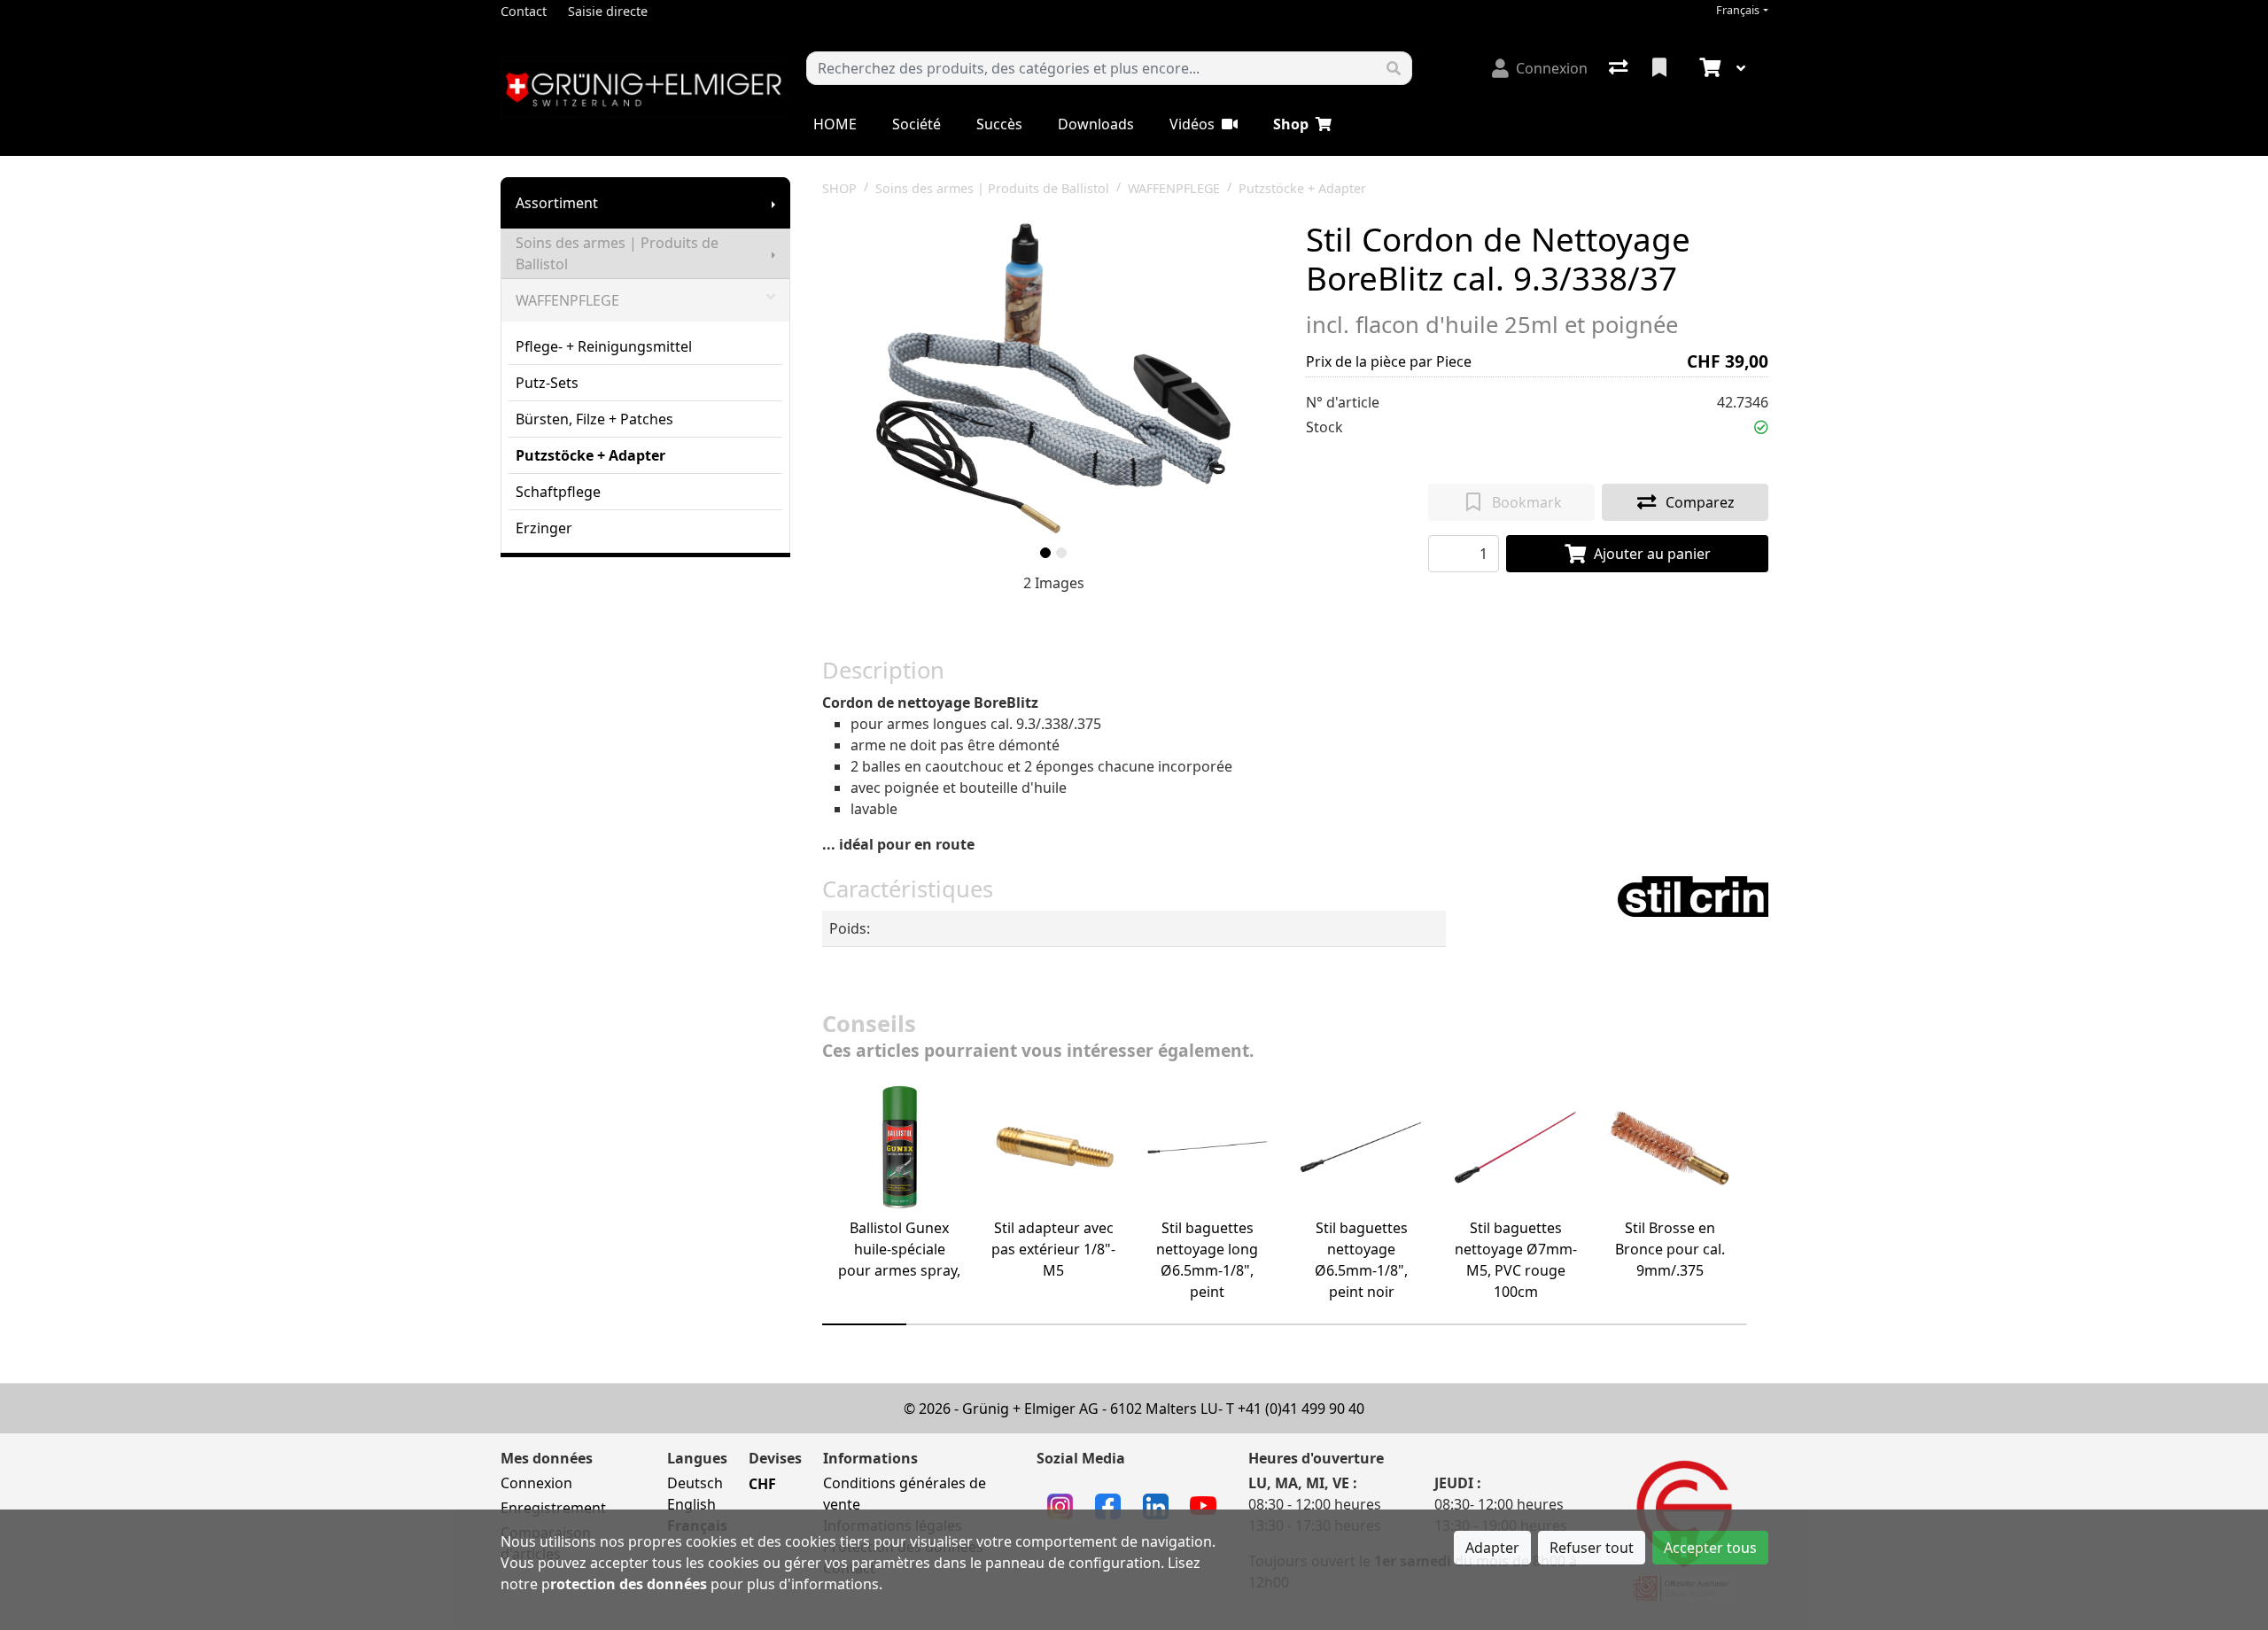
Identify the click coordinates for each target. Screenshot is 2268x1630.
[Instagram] (1060, 1504)
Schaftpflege (558, 492)
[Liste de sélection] (1661, 68)
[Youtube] (1203, 1504)
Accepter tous (1710, 1548)
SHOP (839, 188)
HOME (835, 124)
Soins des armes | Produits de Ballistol (617, 253)
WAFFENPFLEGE (567, 300)
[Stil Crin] (1693, 895)
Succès (999, 124)
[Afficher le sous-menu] (773, 203)
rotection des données (629, 1584)
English (691, 1504)
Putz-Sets (547, 383)
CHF (762, 1484)
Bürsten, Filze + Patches (594, 419)
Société (917, 124)
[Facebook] (1108, 1504)
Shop (1291, 124)
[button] (1761, 427)
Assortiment (557, 203)
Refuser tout (1592, 1548)
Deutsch (695, 1483)
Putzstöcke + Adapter (590, 455)
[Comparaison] (1620, 68)
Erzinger (544, 528)
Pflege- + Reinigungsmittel (604, 346)
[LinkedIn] (1156, 1504)
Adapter (1492, 1548)
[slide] (1045, 553)
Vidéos (1192, 124)
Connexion (536, 1483)
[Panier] (1708, 68)
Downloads (1096, 124)
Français (1738, 10)
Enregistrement (553, 1508)
